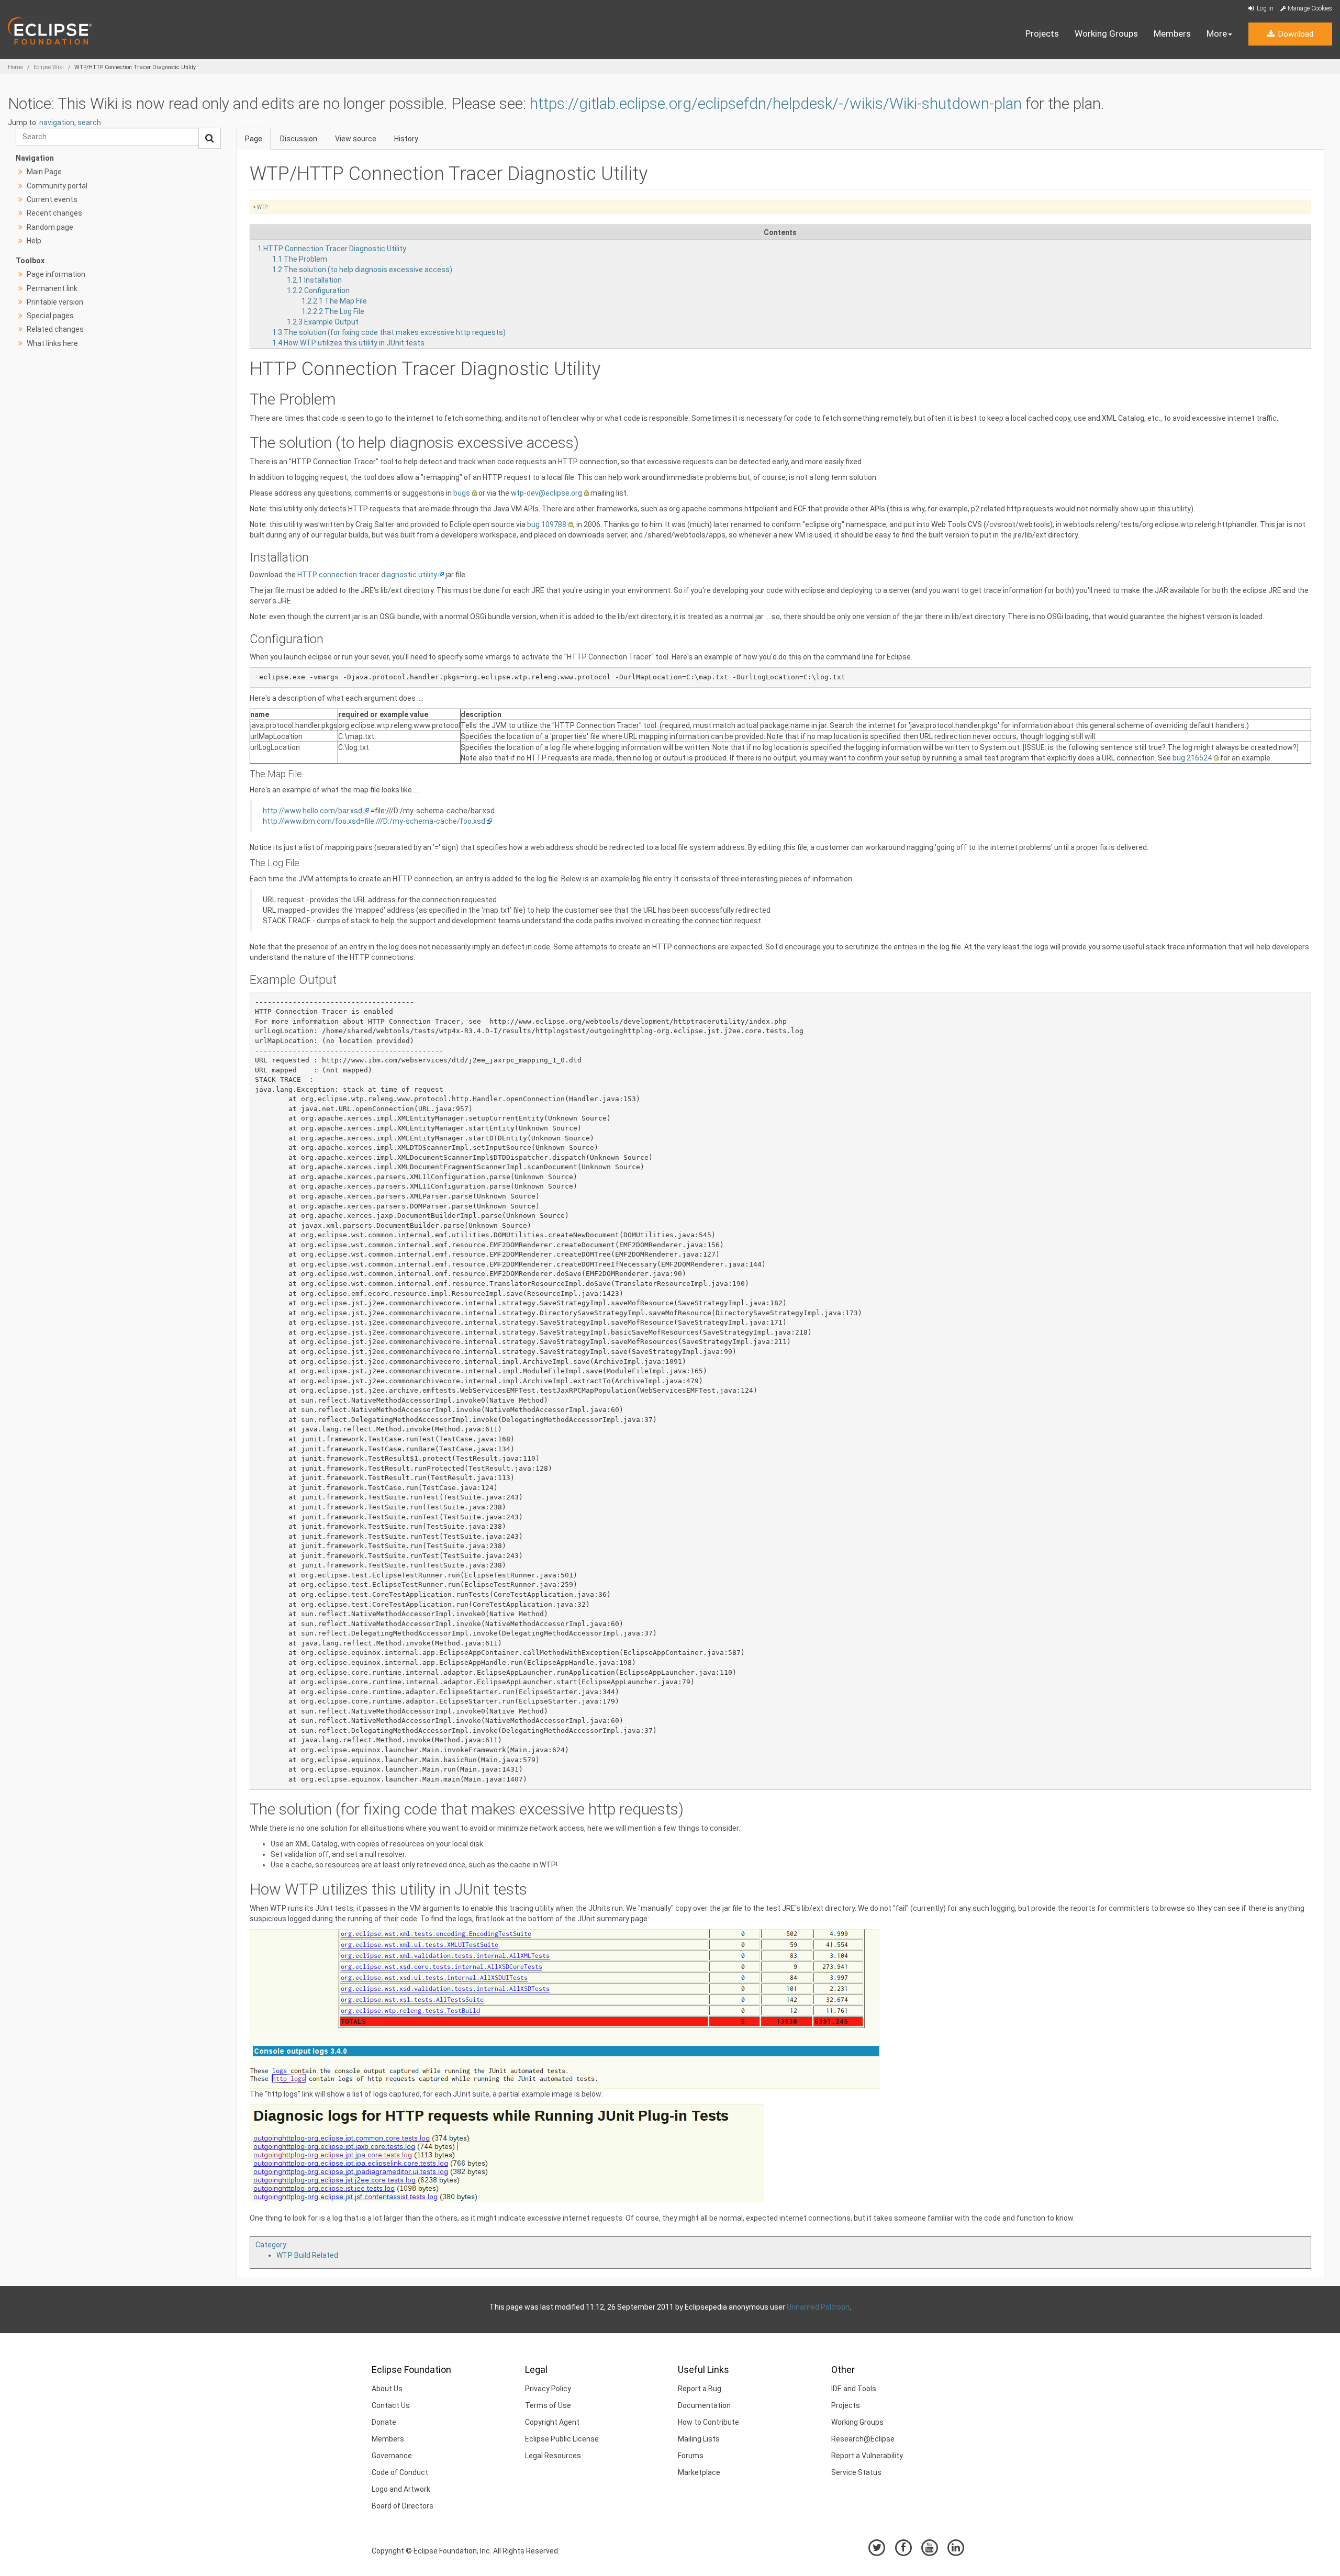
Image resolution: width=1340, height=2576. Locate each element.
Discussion (299, 139)
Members (1172, 33)
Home (15, 67)
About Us (387, 2389)
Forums (691, 2456)
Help (34, 241)
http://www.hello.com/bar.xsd (312, 811)
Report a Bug (700, 2389)
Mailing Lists (699, 2439)
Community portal (57, 186)
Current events (52, 199)
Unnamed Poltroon (818, 2307)
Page (254, 139)
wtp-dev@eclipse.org (546, 493)
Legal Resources (553, 2456)
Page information (56, 274)
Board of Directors (403, 2506)
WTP (262, 207)
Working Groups (1106, 33)
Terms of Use (548, 2405)
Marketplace (699, 2472)
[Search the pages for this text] (210, 138)
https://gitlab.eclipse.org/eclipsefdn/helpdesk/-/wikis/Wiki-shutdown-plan (776, 103)
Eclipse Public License (562, 2439)
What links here (52, 343)
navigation (57, 122)
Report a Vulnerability (867, 2456)
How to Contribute (708, 2422)
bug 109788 (547, 524)
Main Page (44, 172)
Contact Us (391, 2405)
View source (356, 139)
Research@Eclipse (863, 2439)
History (406, 139)
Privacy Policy (548, 2389)
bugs (462, 493)
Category (271, 2245)
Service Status (856, 2472)
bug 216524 (1192, 758)
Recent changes (54, 213)
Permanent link (52, 288)
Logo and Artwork (401, 2489)
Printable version (55, 302)
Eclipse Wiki (49, 67)
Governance (392, 2456)
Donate (384, 2422)
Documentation (704, 2405)
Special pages (50, 316)
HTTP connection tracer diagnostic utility (367, 575)
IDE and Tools (854, 2389)
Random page (50, 227)
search (89, 122)
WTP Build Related (307, 2255)
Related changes (55, 329)
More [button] (1217, 33)
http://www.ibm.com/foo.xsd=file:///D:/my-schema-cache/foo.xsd (374, 821)
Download (1294, 34)
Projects (1042, 33)
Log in (1264, 8)
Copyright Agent (552, 2422)
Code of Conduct (400, 2472)
